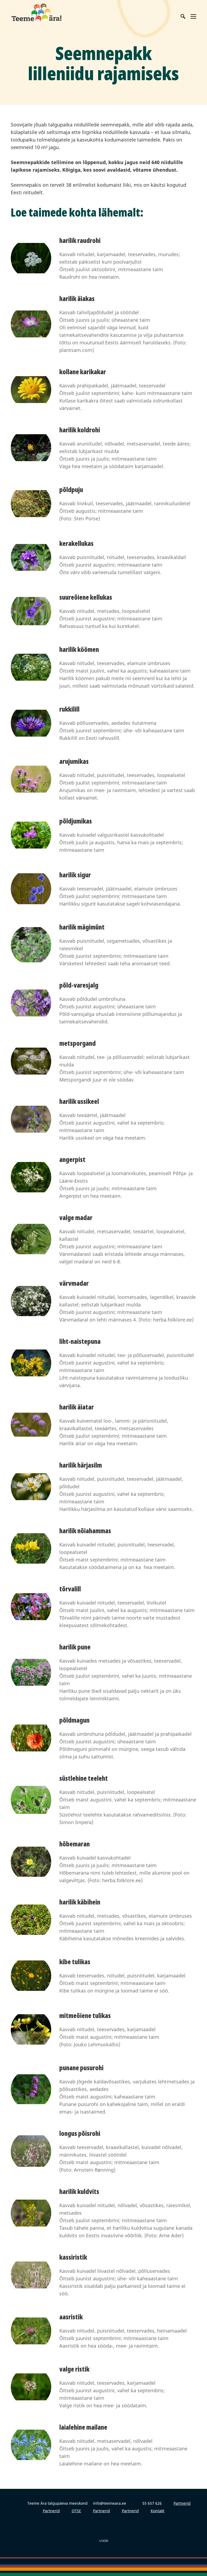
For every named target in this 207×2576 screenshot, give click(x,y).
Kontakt (158, 2511)
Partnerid (182, 2503)
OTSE (76, 2511)
